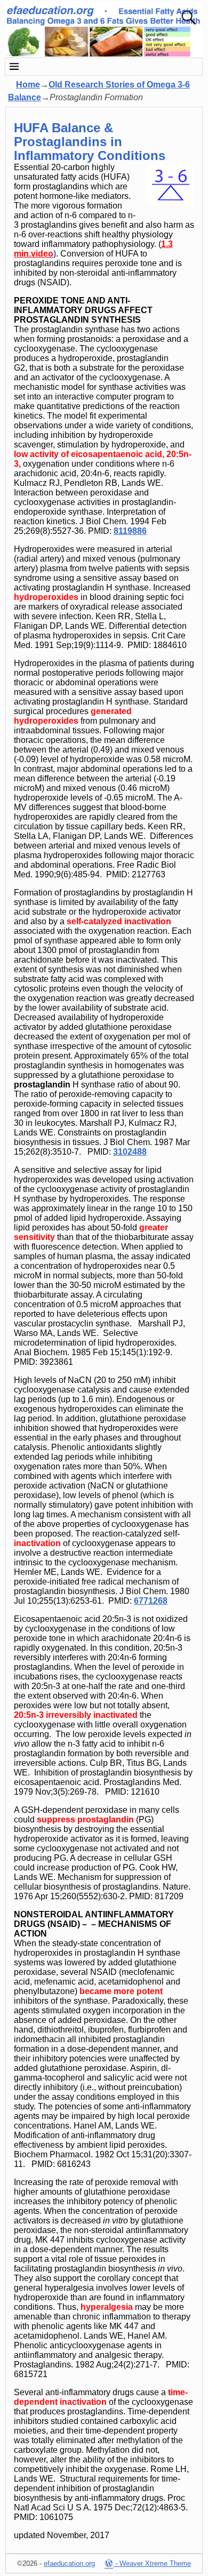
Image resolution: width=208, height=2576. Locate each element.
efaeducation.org (69, 2563)
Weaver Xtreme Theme (155, 2563)
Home (28, 85)
